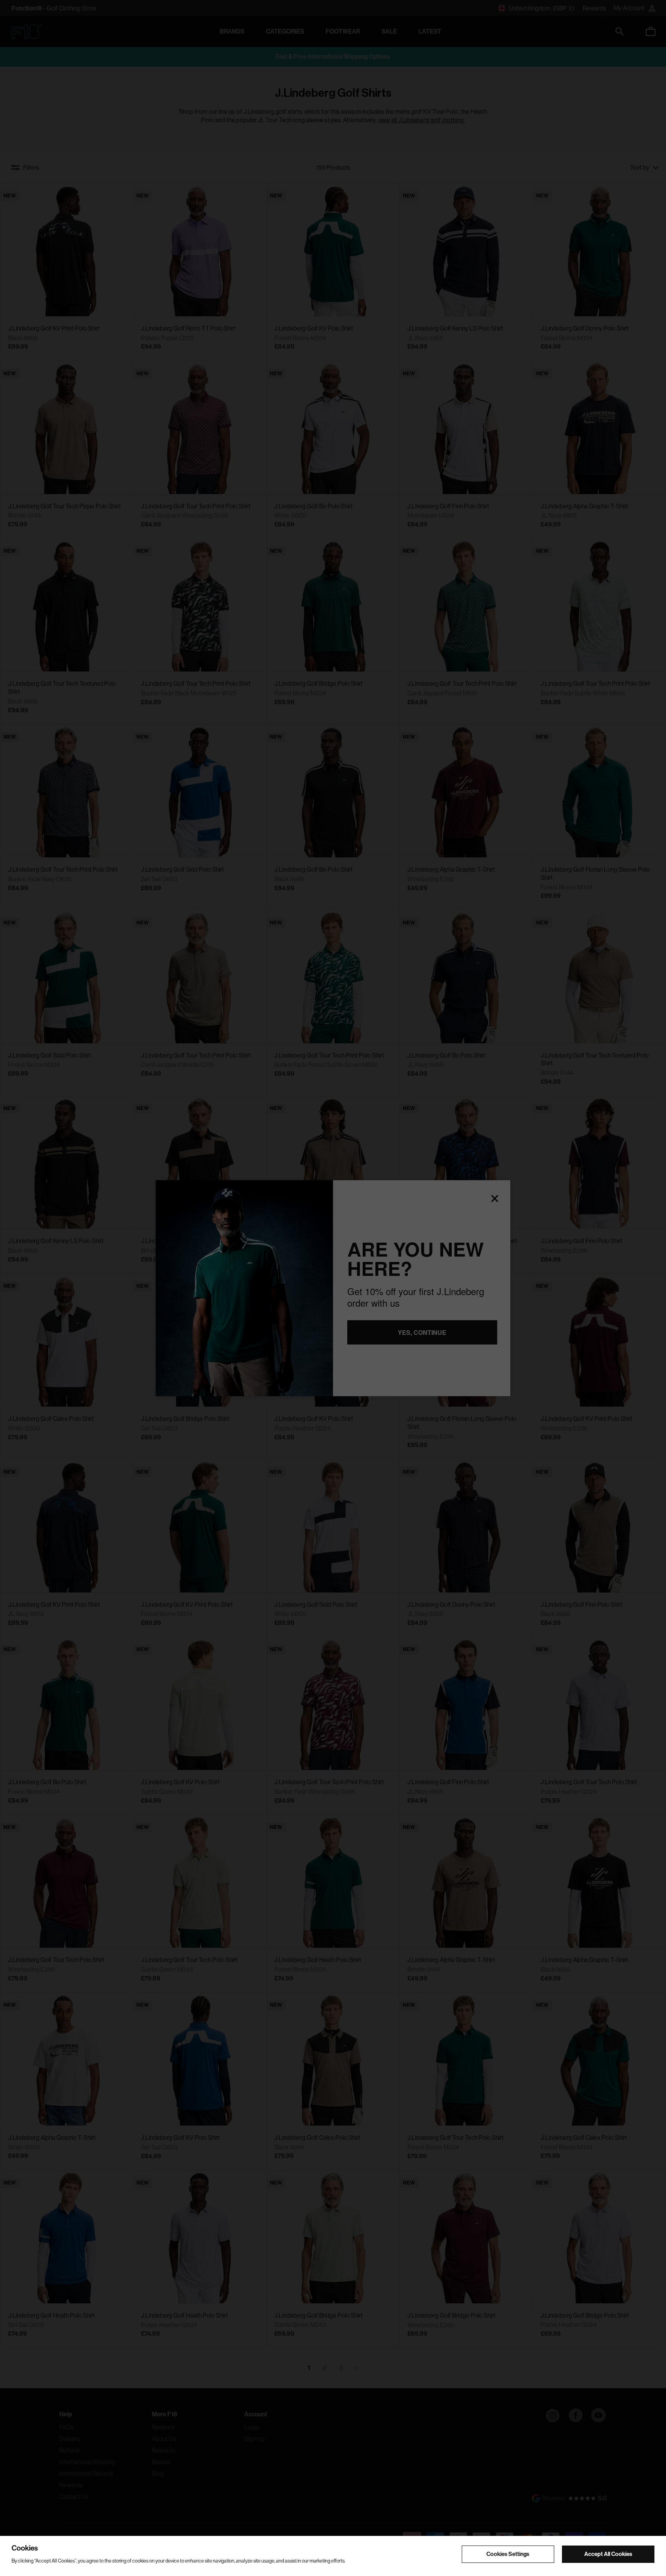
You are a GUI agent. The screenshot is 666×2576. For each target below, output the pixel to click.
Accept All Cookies (608, 2554)
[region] (333, 2556)
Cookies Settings (508, 2554)
